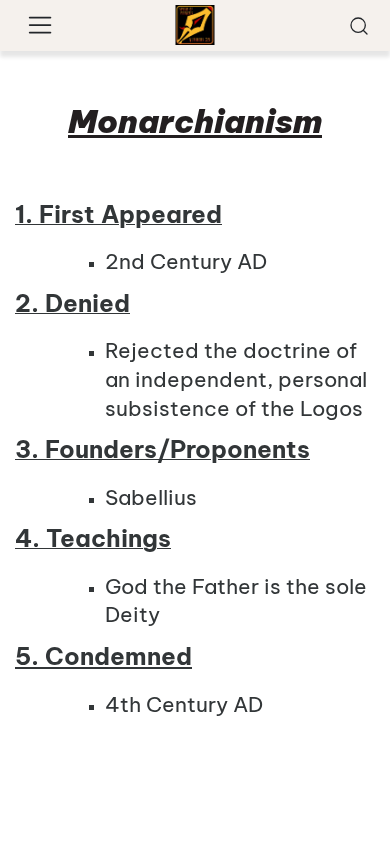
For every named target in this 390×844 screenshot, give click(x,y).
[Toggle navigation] (40, 26)
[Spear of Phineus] (195, 25)
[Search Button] (359, 25)
